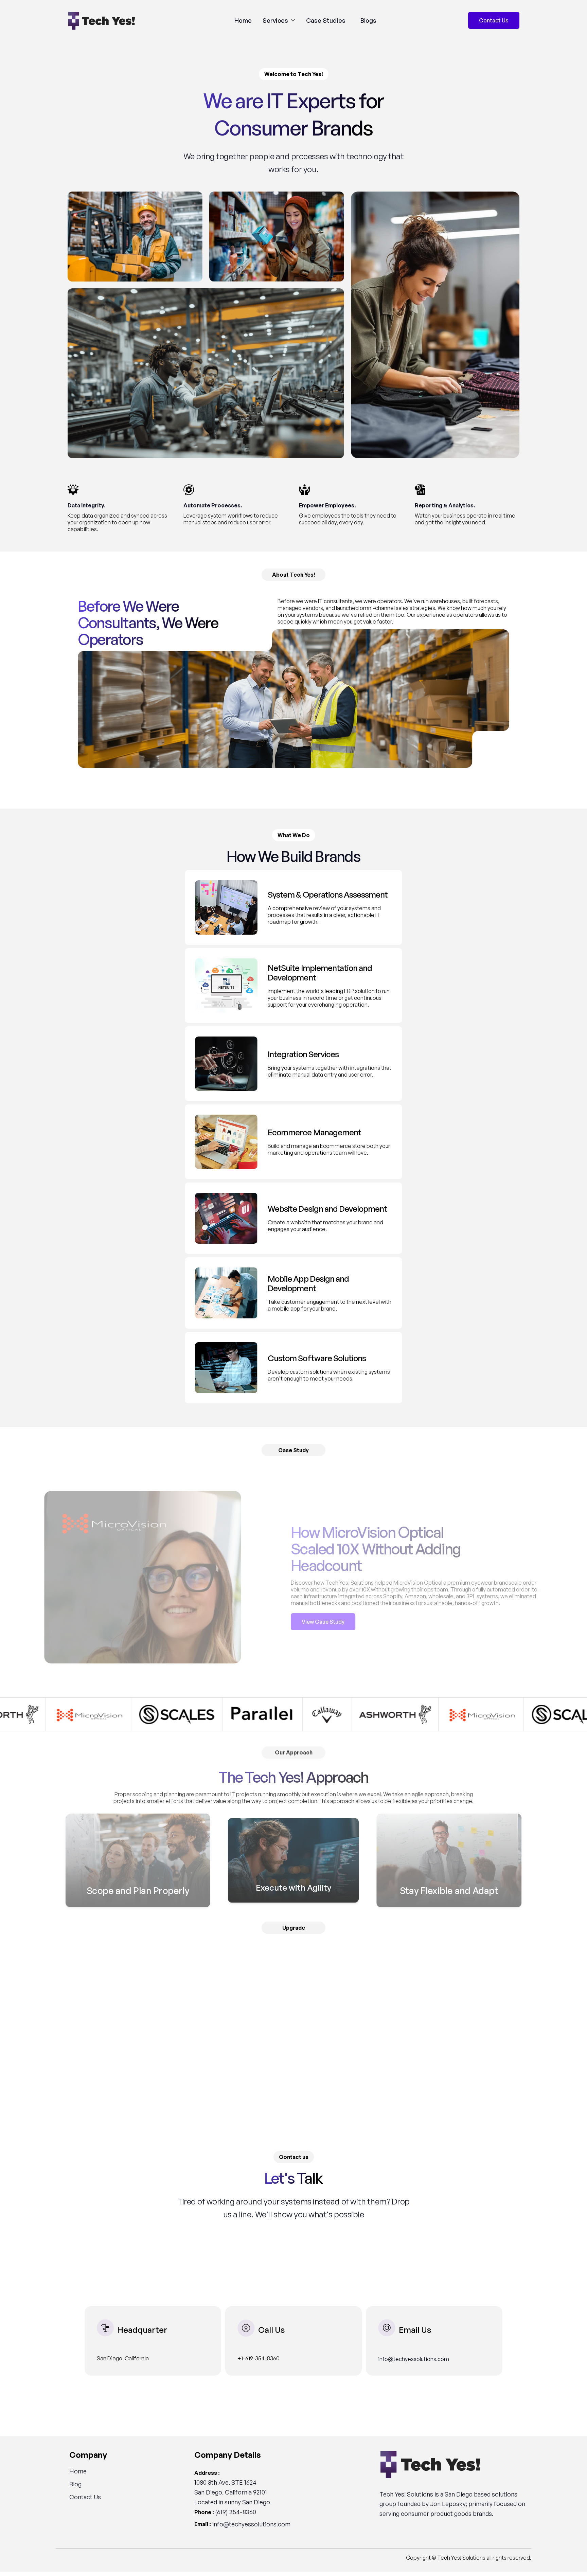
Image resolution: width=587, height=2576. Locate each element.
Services (275, 20)
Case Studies (326, 20)
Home (243, 20)
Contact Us (85, 2497)
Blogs (368, 20)
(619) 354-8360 (236, 2512)
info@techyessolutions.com (414, 2359)
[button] (279, 20)
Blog (75, 2484)
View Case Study (323, 1622)
